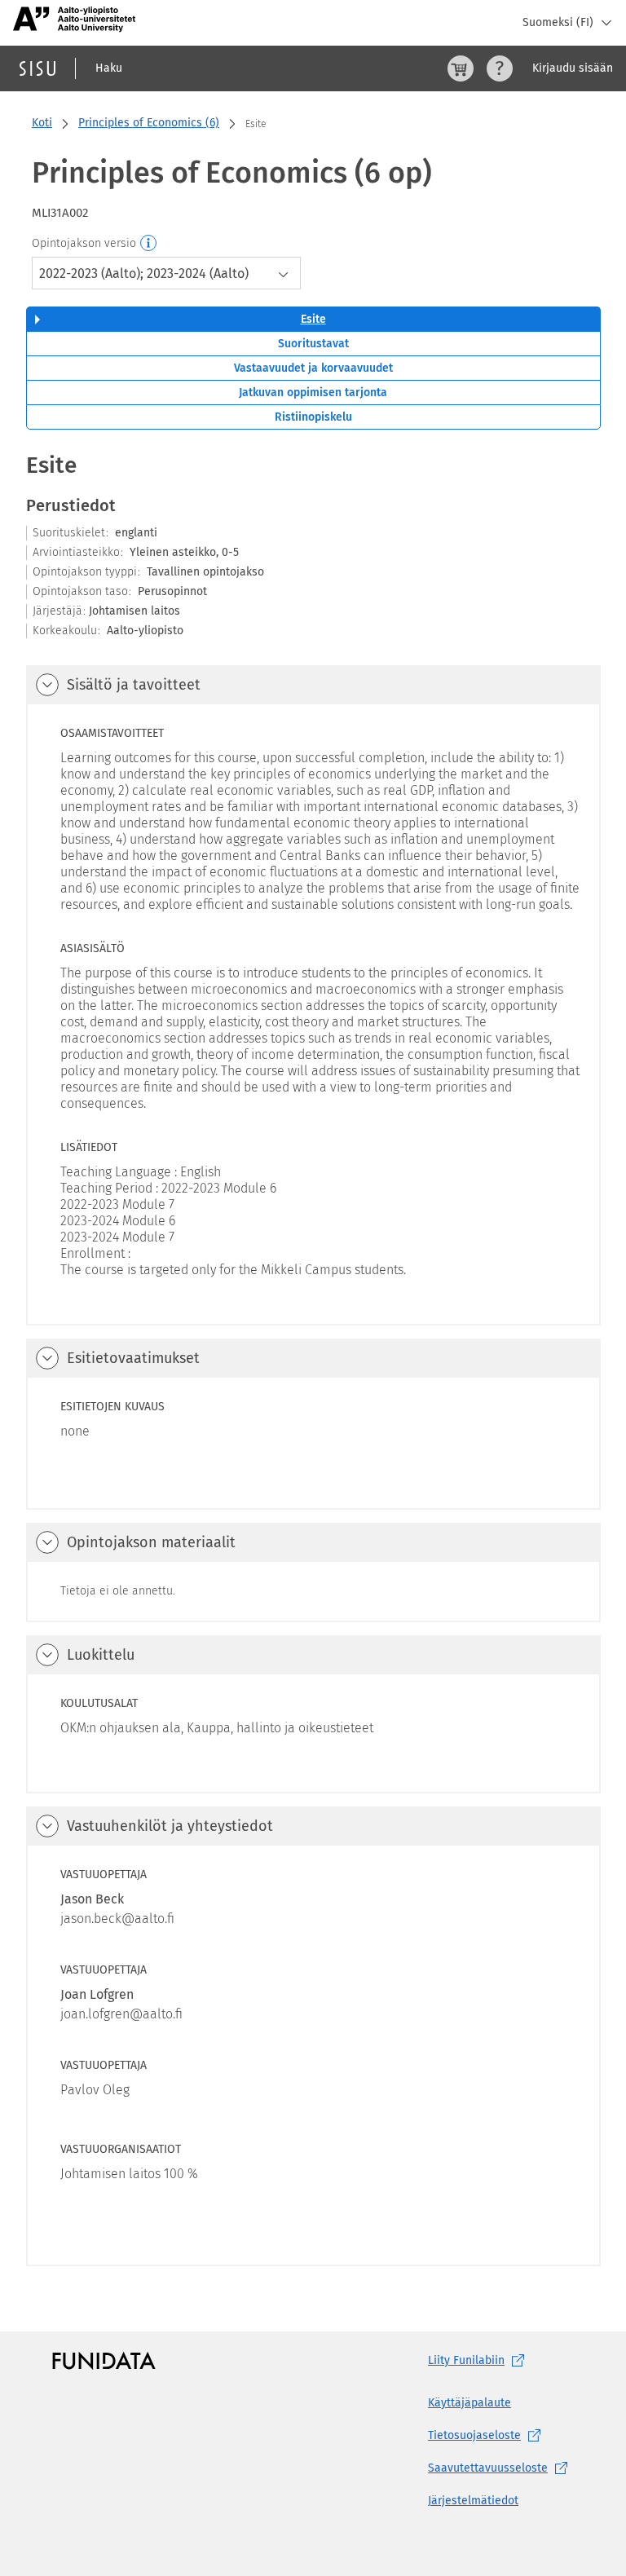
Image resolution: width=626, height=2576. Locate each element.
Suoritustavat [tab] (313, 344)
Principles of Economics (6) (149, 123)
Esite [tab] (313, 319)
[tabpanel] (313, 1358)
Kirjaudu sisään (573, 68)
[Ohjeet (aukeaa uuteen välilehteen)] (500, 68)
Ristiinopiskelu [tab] (313, 417)
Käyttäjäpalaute (469, 2403)
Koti (42, 123)
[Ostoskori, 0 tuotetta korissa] (461, 68)
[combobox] (166, 273)
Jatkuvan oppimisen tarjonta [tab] (313, 393)
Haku (109, 68)
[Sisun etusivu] (37, 68)
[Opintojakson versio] (149, 244)
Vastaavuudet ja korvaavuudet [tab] (313, 368)
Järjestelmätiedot (473, 2501)
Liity (466, 2360)
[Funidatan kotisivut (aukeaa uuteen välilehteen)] (104, 2361)
